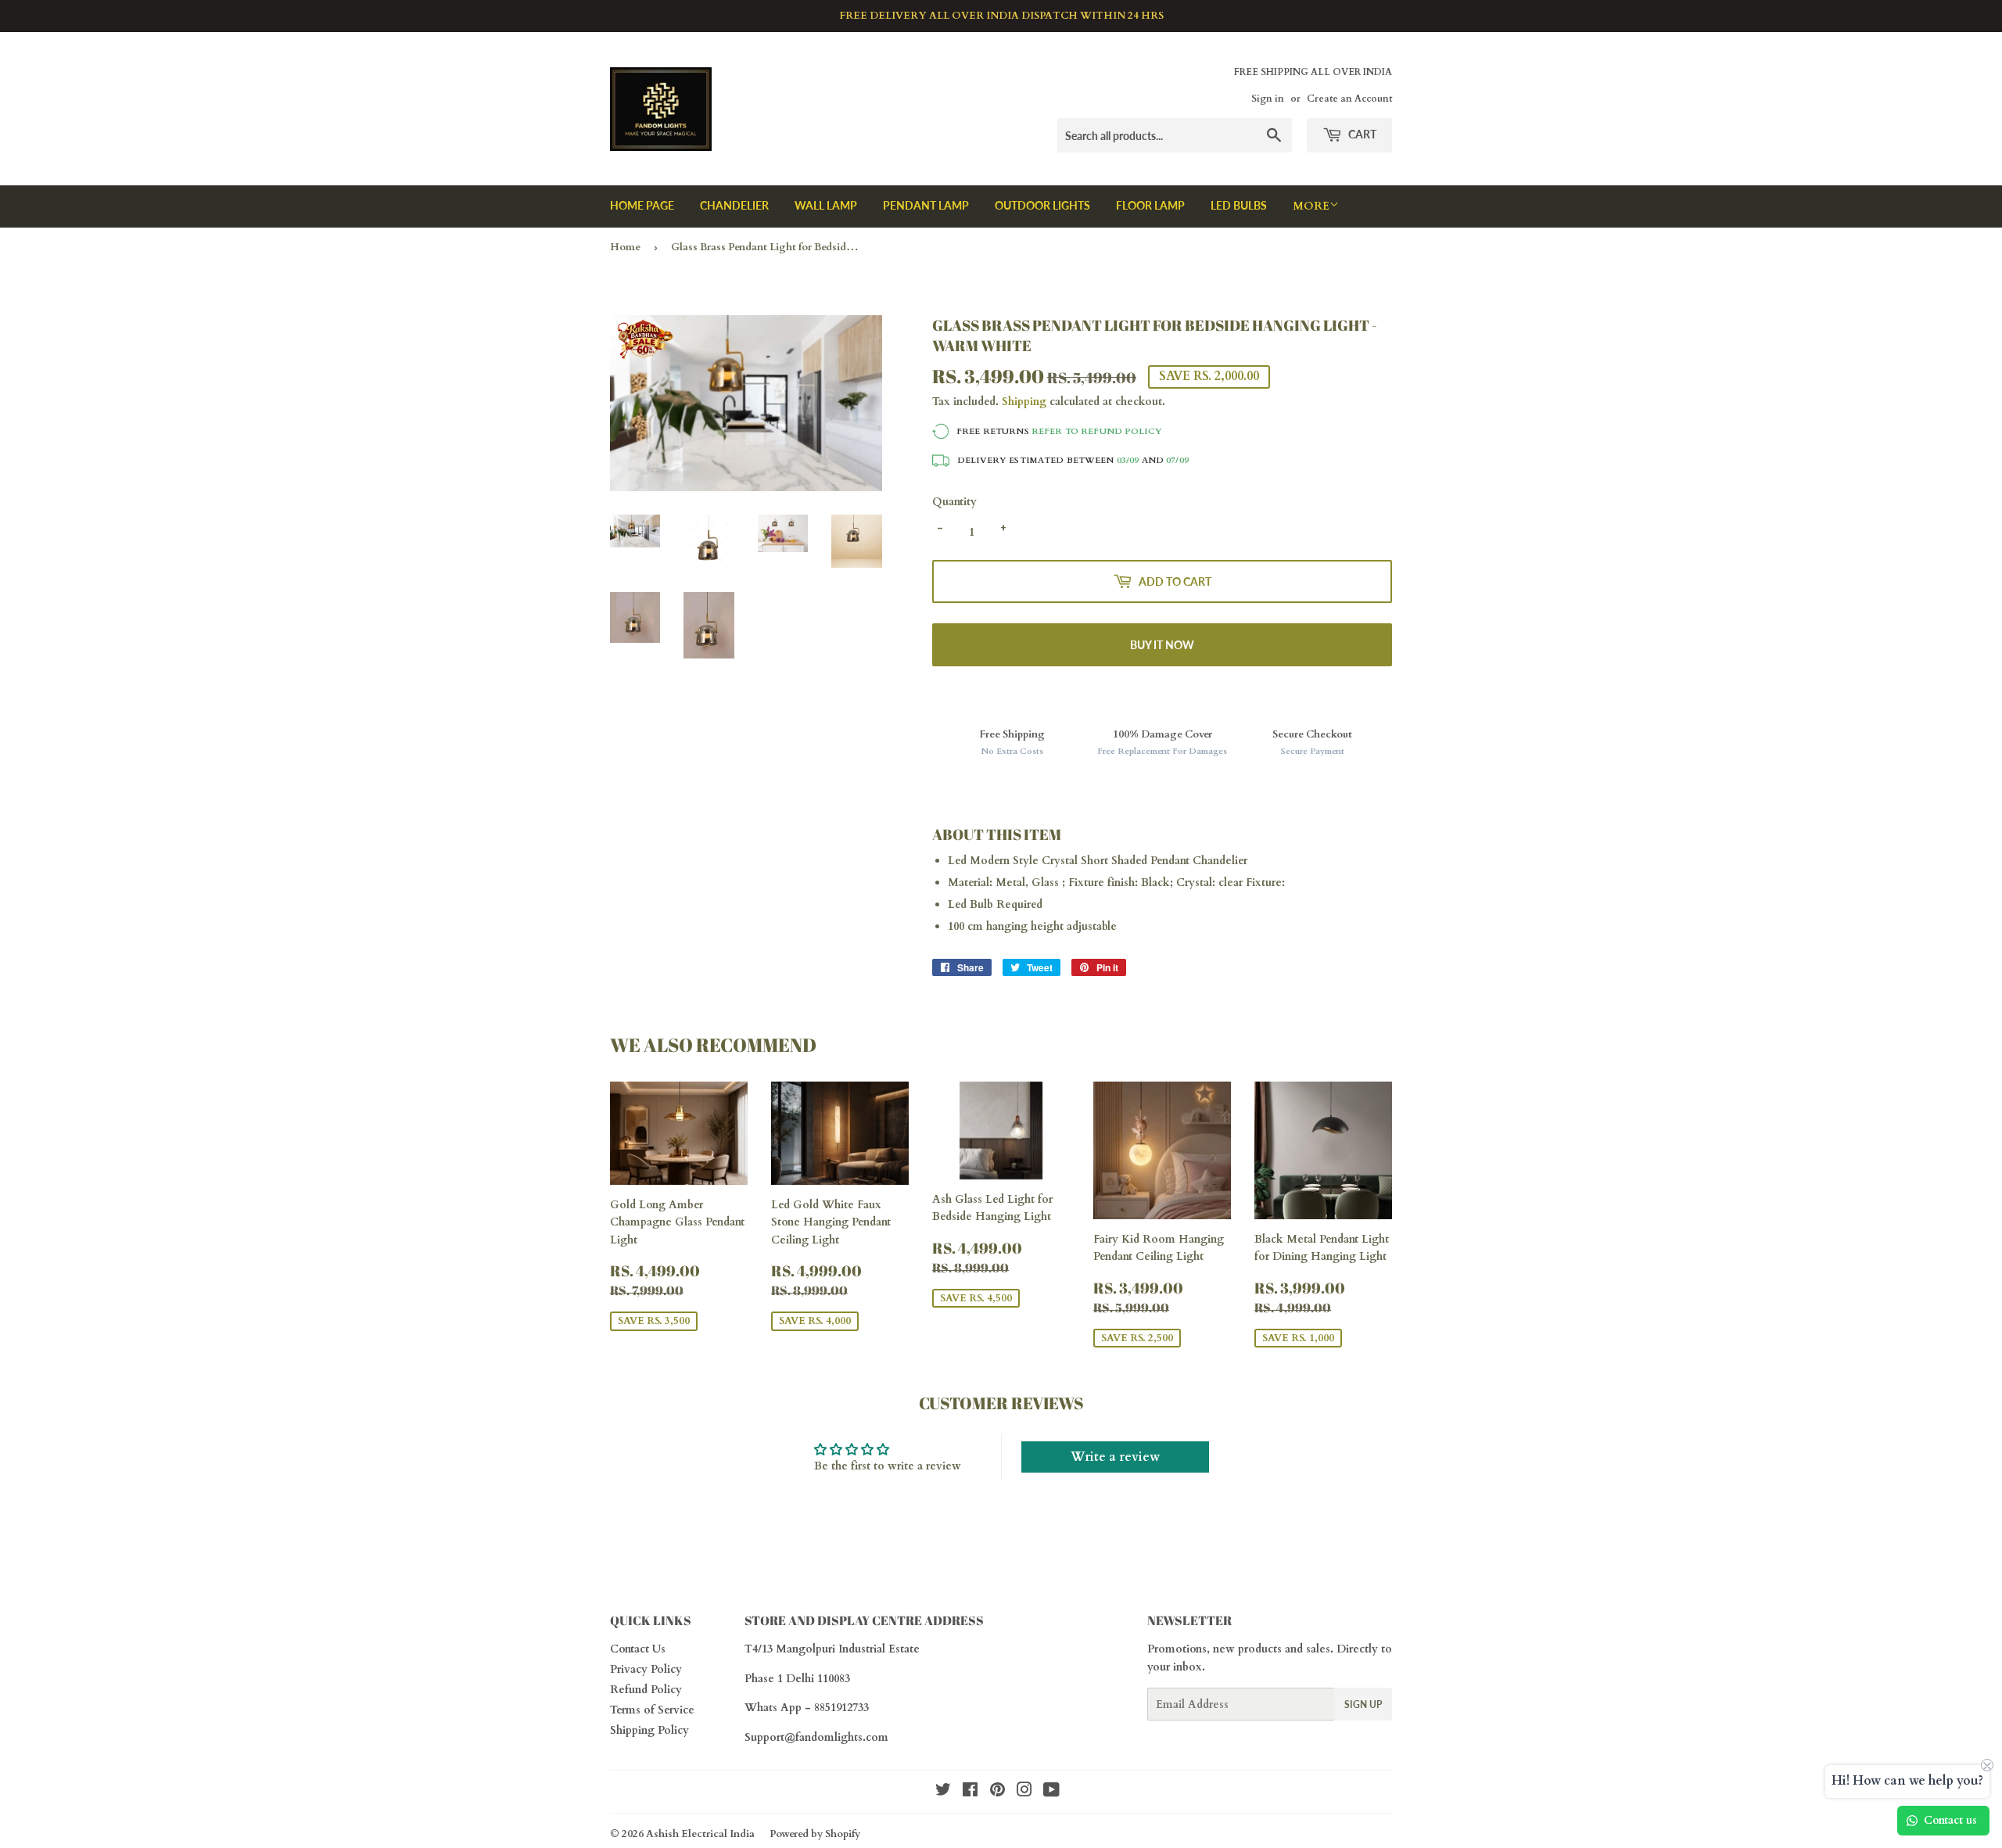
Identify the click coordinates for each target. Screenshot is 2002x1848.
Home (625, 247)
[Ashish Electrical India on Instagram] (1024, 1792)
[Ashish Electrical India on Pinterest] (997, 1792)
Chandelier (734, 205)
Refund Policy (646, 1690)
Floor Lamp (1150, 205)
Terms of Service (652, 1710)
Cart (1361, 134)
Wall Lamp (826, 205)
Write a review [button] (1115, 1457)
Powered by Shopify (815, 1834)
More (1311, 206)
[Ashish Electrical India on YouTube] (1051, 1792)
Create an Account (1349, 99)
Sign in (1268, 99)
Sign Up (1363, 1704)
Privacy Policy (646, 1669)
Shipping (1024, 402)
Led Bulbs (1239, 205)
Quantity (954, 502)
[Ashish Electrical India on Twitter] (943, 1792)
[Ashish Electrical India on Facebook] (970, 1792)
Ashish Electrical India (700, 1834)
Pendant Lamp (926, 205)
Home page (642, 205)
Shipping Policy (649, 1730)
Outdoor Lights (1042, 205)
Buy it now (1162, 645)
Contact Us (638, 1649)
